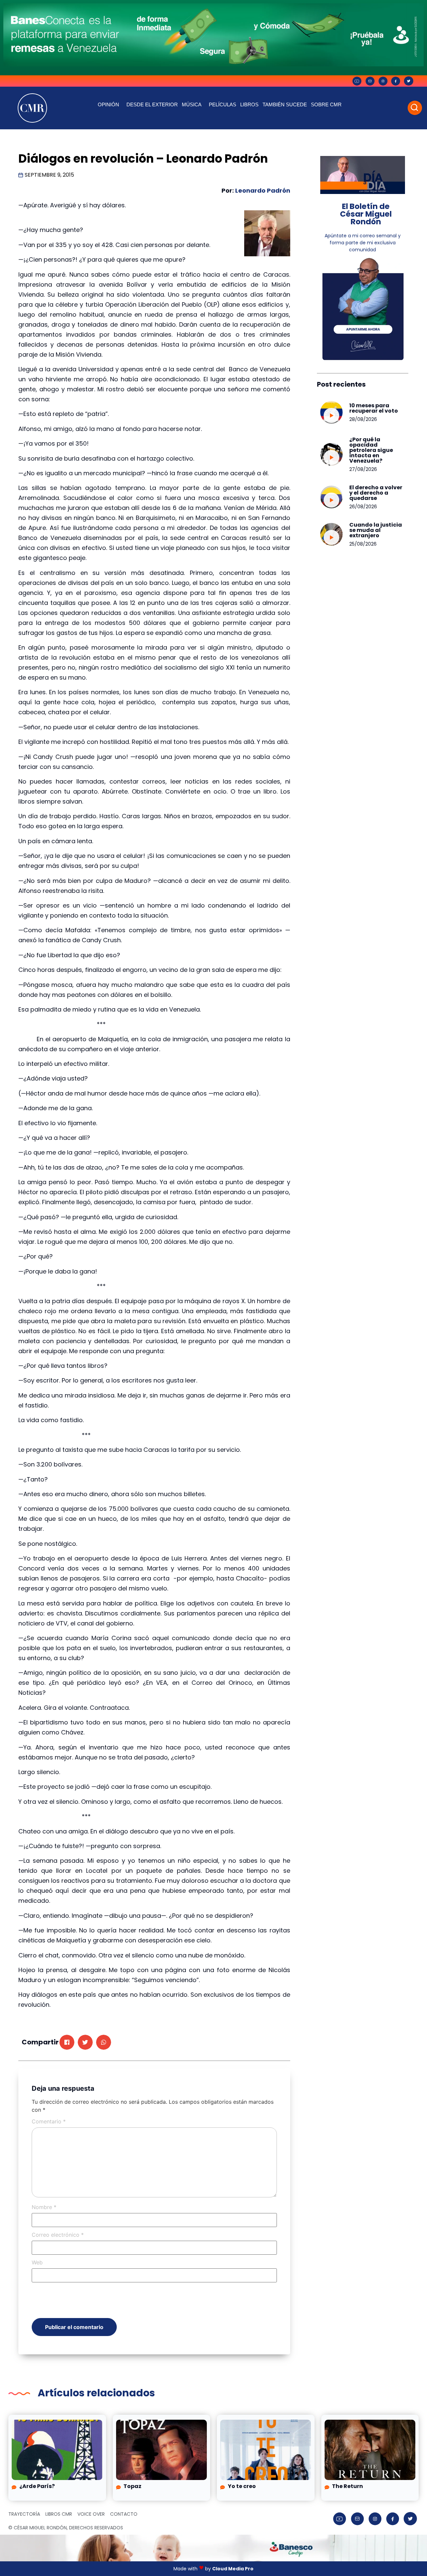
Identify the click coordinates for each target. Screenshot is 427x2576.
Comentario (49, 2121)
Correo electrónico (58, 2235)
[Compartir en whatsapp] (104, 2042)
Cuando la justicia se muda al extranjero (376, 530)
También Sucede (285, 104)
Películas (223, 104)
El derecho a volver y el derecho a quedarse (376, 493)
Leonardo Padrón (263, 190)
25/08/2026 (363, 544)
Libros (249, 104)
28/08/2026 (363, 419)
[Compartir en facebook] (67, 2042)
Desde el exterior (152, 104)
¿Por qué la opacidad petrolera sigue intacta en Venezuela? (371, 450)
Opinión (108, 104)
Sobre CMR (326, 104)
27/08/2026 (363, 469)
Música (192, 104)
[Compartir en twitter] (85, 2042)
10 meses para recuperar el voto (374, 408)
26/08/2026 (363, 507)
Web (37, 2262)
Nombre (44, 2207)
